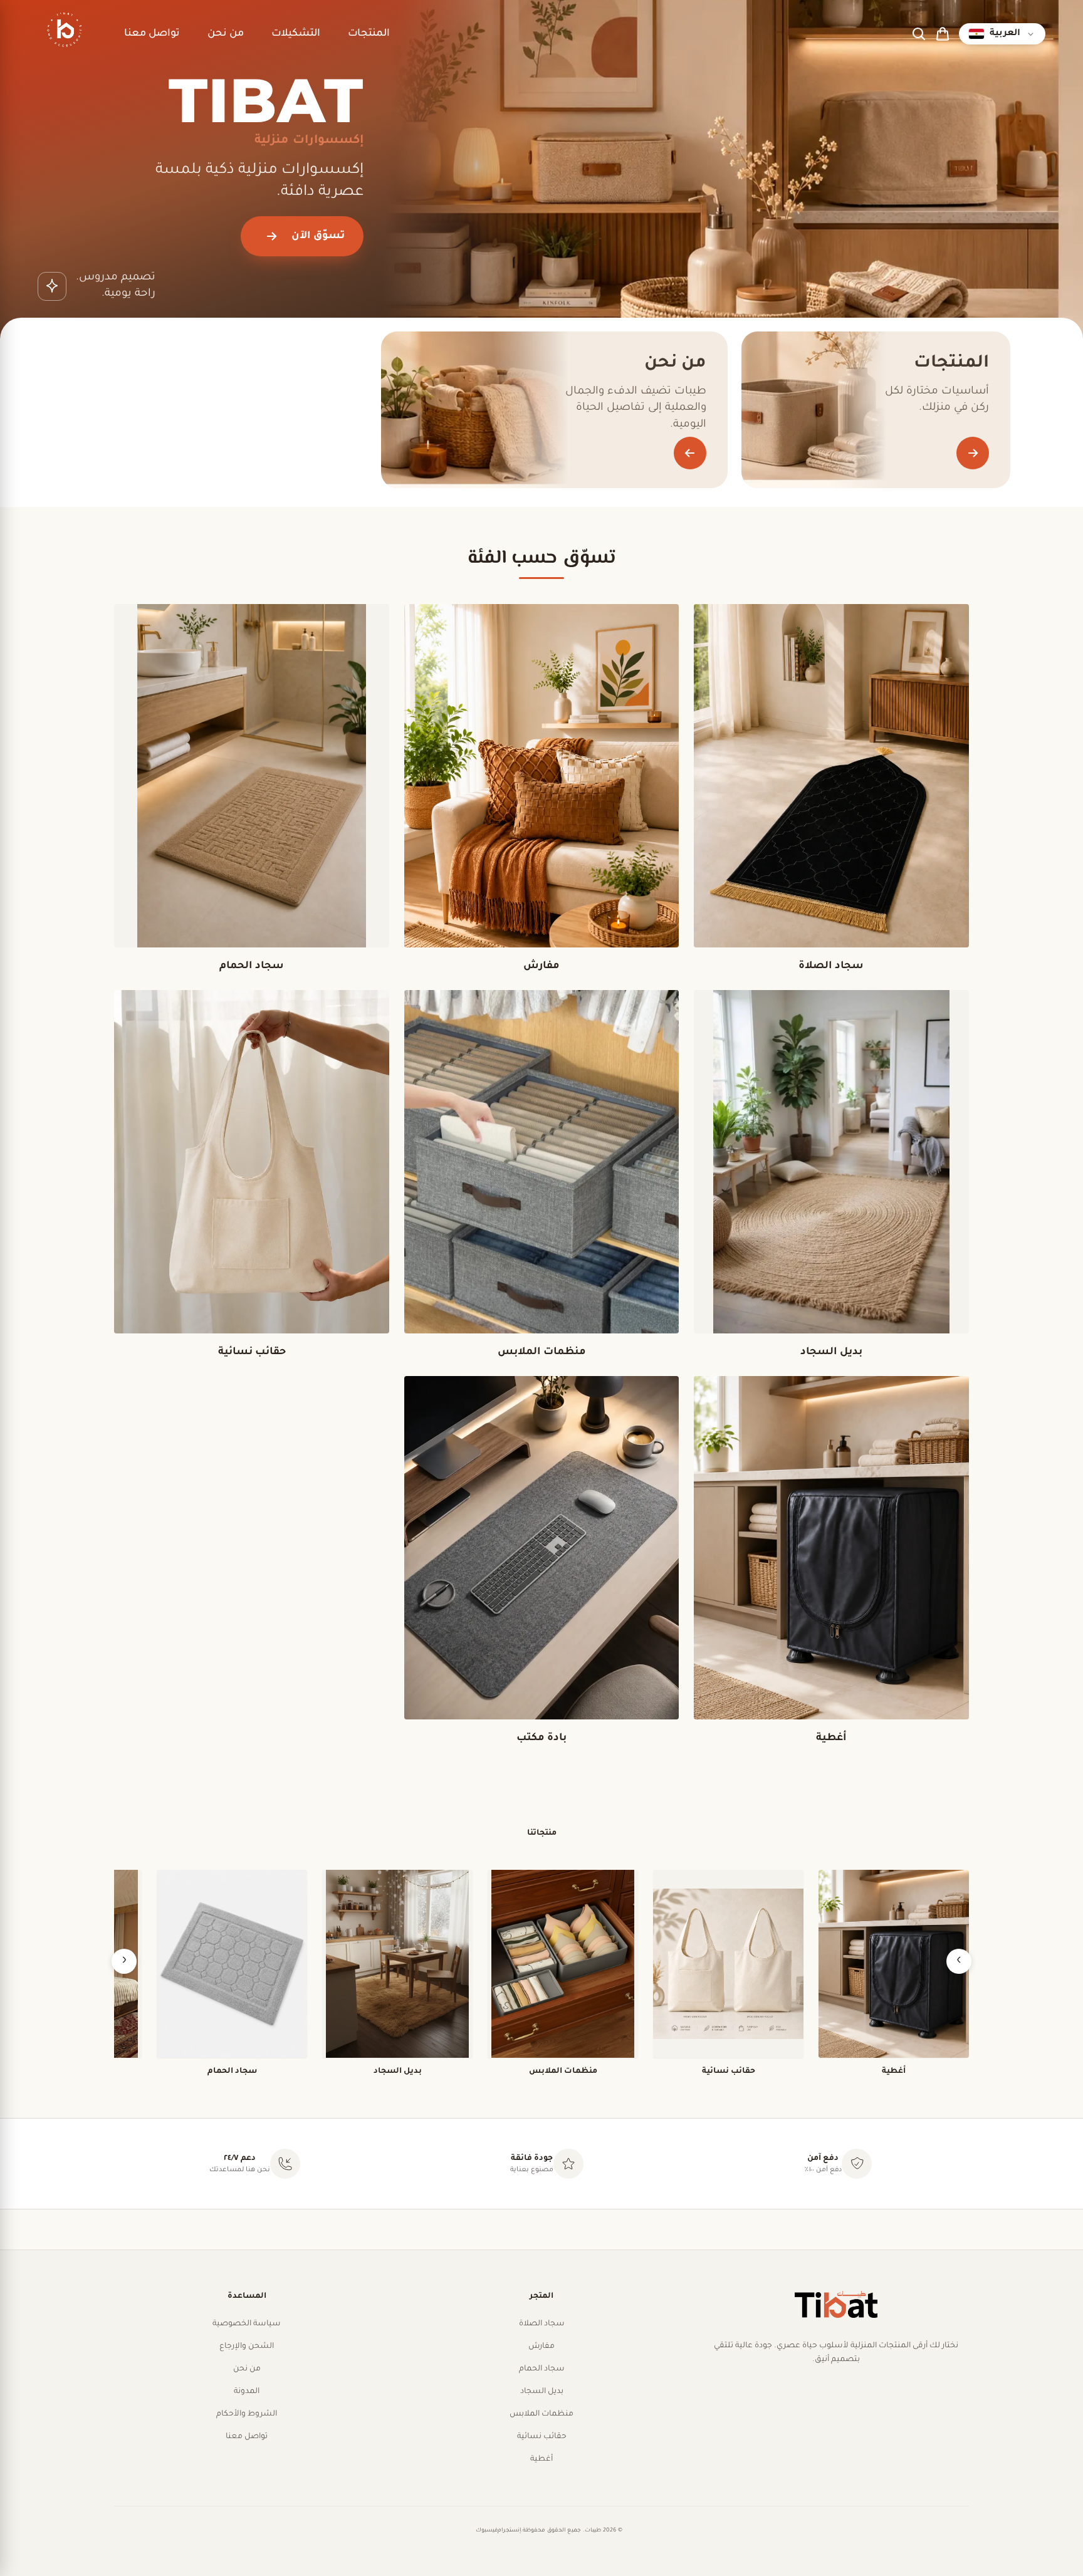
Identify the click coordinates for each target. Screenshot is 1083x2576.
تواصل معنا (152, 34)
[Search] (919, 34)
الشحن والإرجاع (247, 2347)
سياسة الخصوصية (247, 2324)
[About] (690, 453)
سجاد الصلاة (542, 2324)
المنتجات (369, 34)
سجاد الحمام (542, 2369)
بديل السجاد (542, 2392)
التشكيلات (296, 34)
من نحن (226, 34)
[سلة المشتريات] (943, 34)
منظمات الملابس (541, 2414)
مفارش (541, 2347)
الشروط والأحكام (247, 2414)
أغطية (541, 2459)
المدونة (247, 2392)
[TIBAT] (63, 34)
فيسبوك (487, 2531)
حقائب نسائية (542, 2437)
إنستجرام (509, 2531)
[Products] (973, 453)
